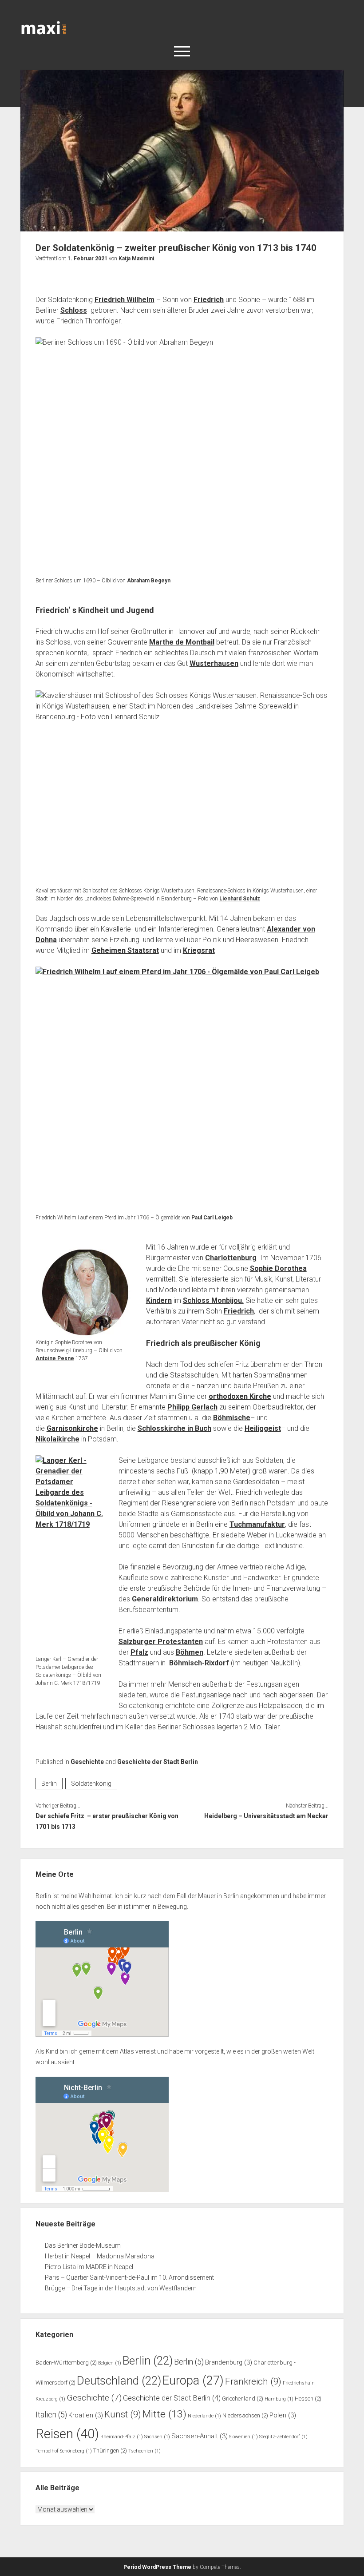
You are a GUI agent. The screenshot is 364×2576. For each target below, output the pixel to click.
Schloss (74, 310)
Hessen (308, 2399)
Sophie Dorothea (278, 1268)
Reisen (67, 2434)
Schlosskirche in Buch (174, 1428)
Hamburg (279, 2399)
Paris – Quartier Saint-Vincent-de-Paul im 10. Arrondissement (129, 2277)
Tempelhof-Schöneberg (64, 2451)
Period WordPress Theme (157, 2567)
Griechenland (243, 2399)
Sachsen (157, 2437)
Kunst (123, 2414)
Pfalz (139, 1652)
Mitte (164, 2414)
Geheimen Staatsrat (125, 950)
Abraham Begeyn (149, 581)
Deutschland (119, 2381)
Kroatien (86, 2415)
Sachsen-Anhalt (200, 2436)
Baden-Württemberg (66, 2363)
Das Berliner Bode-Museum (83, 2246)
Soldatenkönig (91, 1784)
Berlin (49, 1784)
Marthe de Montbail (182, 642)
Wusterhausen (214, 663)
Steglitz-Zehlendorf (283, 2437)
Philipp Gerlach (192, 1407)
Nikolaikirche (57, 1439)
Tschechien (144, 2451)
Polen (283, 2415)
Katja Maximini (136, 259)
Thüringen (110, 2451)
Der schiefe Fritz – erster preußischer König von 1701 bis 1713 (107, 1821)
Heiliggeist (263, 1428)
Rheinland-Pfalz (122, 2437)
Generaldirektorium (165, 1599)
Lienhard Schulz (240, 899)
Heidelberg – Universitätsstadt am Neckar (266, 1816)
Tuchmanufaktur (257, 1524)
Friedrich (209, 300)
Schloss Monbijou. (213, 1300)
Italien (51, 2415)
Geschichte (87, 1762)
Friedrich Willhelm (125, 300)
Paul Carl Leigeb (212, 1218)
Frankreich (253, 2381)
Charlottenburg (231, 1258)
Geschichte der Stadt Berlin (158, 1762)
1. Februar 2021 (87, 259)
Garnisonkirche (72, 1428)
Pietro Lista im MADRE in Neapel (89, 2267)
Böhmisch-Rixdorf (199, 1663)
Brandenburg (229, 2362)
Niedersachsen (245, 2415)
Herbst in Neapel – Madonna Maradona (100, 2256)
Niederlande (204, 2416)
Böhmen (190, 1652)
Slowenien (243, 2437)
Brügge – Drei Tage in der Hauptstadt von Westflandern (121, 2288)
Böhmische (232, 1418)
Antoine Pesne (55, 1358)
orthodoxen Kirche (240, 1396)
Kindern (159, 1300)
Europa (193, 2381)
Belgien (110, 2363)
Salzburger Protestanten (161, 1642)
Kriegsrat (199, 950)
